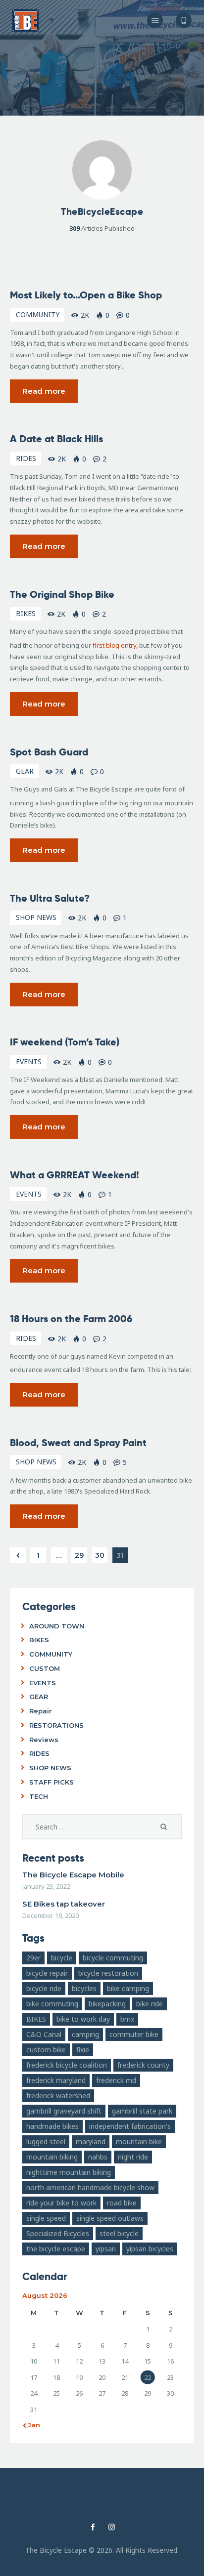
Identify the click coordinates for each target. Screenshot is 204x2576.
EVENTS (29, 1061)
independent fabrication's (130, 2126)
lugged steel (46, 2141)
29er (33, 1958)
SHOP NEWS (36, 917)
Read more (44, 391)
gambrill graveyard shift (64, 2111)
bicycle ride (44, 1988)
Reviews (44, 1740)
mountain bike (139, 2141)
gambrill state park (142, 2111)
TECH (39, 1796)
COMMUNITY (38, 314)
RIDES (26, 458)
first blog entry (114, 645)
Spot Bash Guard (49, 752)
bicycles (84, 1988)
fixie (83, 2050)
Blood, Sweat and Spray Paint (78, 1443)
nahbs (98, 2157)
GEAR (25, 771)
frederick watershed (58, 2096)
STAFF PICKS (51, 1782)
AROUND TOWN (57, 1626)
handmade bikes (52, 2126)
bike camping (128, 1988)
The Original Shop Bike (62, 594)
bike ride (150, 2004)
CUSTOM (45, 1668)
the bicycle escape (56, 2249)
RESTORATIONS (56, 1725)
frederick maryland (56, 2080)
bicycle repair (47, 1973)
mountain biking (52, 2157)
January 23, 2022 (46, 1886)
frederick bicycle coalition (67, 2065)
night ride (133, 2157)
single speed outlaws (110, 2218)
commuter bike (134, 2034)
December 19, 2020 (51, 1915)
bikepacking (107, 2004)
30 (101, 1554)
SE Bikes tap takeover (64, 1904)
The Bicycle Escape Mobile (73, 1875)
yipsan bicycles (150, 2249)
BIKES (26, 613)
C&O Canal (44, 2034)
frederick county (143, 2065)
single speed (46, 2218)
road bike (122, 2203)
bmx (127, 2019)
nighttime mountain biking (69, 2172)
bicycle (62, 1958)
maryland (91, 2141)
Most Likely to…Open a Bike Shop (86, 295)
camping (85, 2034)
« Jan (31, 2425)
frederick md (116, 2080)
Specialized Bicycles (58, 2233)
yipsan (106, 2249)
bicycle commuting (113, 1958)
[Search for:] (102, 1827)
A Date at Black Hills (56, 439)
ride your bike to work (61, 2203)
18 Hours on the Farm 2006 (71, 1319)
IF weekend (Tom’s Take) (65, 1042)
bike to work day (83, 2019)
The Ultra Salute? (50, 898)
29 (81, 1554)
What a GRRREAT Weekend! (75, 1175)
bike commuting (52, 2004)
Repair (41, 1711)
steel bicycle (119, 2233)
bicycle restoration (108, 1973)
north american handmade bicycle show (90, 2187)
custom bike (46, 2050)
